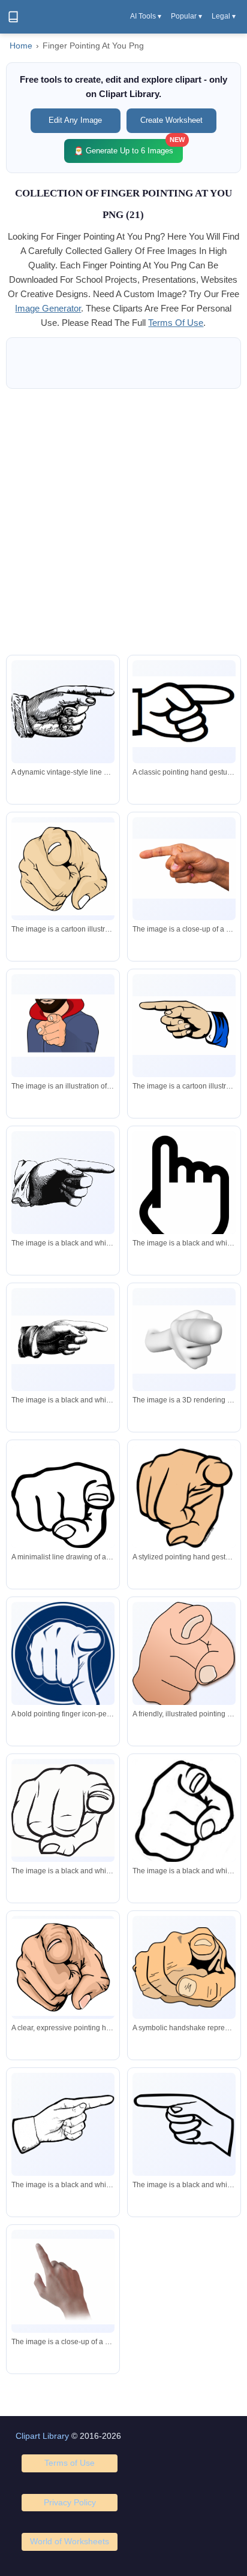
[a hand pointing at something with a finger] (184, 2124)
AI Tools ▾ (146, 16)
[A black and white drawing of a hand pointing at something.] (63, 1183)
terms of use (176, 323)
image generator (48, 308)
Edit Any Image (75, 120)
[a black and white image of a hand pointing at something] (184, 1197)
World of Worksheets (70, 2541)
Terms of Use (70, 2463)
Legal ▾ (224, 16)
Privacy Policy (70, 2502)
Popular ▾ (186, 16)
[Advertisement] (123, 522)
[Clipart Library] (13, 17)
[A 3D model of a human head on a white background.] (184, 1340)
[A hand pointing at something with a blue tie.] (184, 1026)
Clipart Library (42, 2436)
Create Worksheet (171, 120)
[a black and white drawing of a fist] (63, 1810)
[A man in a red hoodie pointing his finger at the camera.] (63, 1026)
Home (21, 46)
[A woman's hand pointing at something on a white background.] (184, 869)
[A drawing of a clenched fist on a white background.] (63, 869)
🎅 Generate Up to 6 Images (128, 147)
